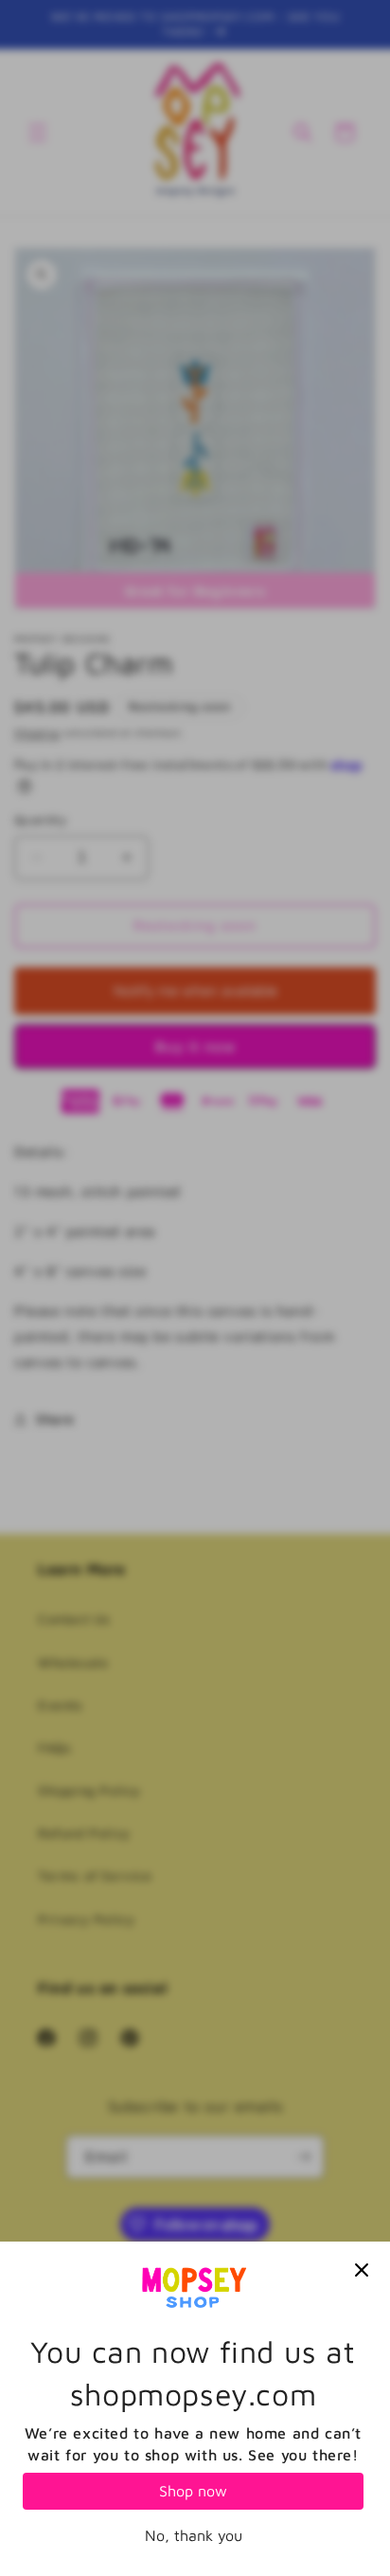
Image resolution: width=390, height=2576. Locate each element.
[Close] (362, 2270)
